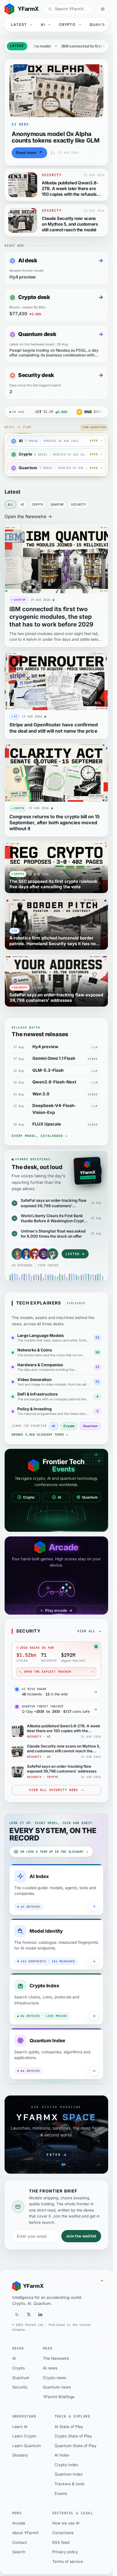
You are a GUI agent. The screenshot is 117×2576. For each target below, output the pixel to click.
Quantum (100, 25)
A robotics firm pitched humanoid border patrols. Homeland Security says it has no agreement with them (53, 943)
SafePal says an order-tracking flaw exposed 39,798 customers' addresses (56, 998)
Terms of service (68, 2561)
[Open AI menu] (50, 25)
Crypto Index (66, 2465)
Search (19, 2552)
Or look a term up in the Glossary (54, 1852)
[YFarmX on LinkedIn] (41, 2315)
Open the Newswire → (28, 516)
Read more (29, 153)
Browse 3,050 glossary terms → (40, 1435)
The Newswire (56, 2358)
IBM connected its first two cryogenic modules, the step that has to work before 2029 (51, 617)
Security (78, 504)
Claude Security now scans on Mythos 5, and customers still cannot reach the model (70, 224)
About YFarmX (25, 2533)
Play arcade (59, 1610)
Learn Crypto (24, 2436)
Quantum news (57, 2387)
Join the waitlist (81, 2236)
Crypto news (55, 2378)
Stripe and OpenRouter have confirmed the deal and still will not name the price (54, 728)
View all (86, 1631)
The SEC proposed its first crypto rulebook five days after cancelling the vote (53, 884)
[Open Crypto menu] (80, 25)
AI (43, 25)
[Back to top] (102, 2281)
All (11, 504)
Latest (19, 25)
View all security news (56, 1790)
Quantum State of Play (76, 2446)
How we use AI (66, 2523)
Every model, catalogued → (40, 1136)
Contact (20, 2542)
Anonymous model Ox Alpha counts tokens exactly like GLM (56, 137)
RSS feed (61, 2542)
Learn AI (20, 2427)
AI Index (62, 2455)
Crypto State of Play (73, 2436)
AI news (50, 2368)
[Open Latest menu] (32, 25)
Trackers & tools (69, 2484)
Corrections (63, 2533)
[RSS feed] (17, 2315)
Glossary (20, 2455)
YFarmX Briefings (59, 2397)
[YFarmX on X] (29, 2315)
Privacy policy (65, 2552)
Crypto (67, 25)
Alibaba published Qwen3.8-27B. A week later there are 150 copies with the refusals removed (70, 191)
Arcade (19, 2523)
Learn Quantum (27, 2446)
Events (61, 2493)
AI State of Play (69, 2427)
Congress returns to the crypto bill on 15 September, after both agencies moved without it (55, 823)
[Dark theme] (103, 9)
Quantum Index (69, 2474)
